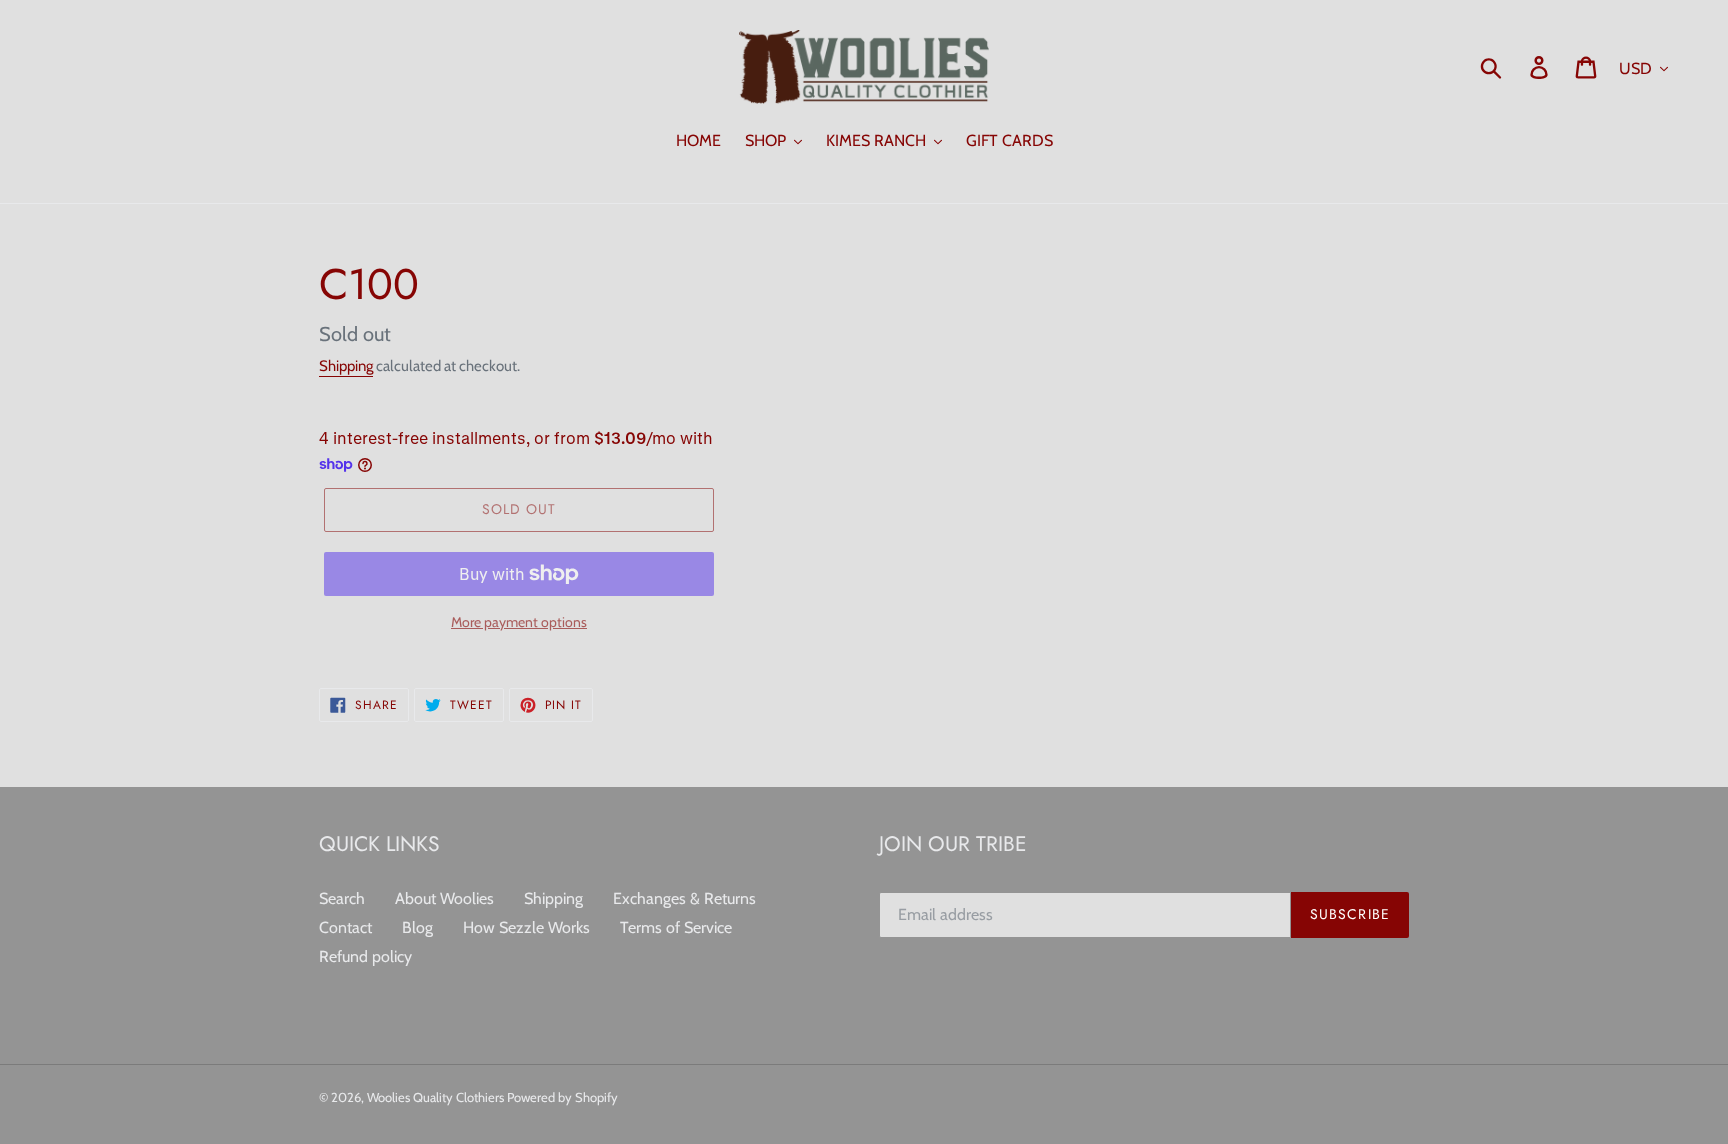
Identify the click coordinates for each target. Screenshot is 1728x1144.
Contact (345, 927)
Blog (417, 927)
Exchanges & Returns (684, 898)
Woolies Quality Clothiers (437, 1097)
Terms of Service (676, 927)
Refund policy (365, 956)
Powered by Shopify (562, 1097)
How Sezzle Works (526, 927)
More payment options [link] (519, 622)
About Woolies (444, 898)
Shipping (346, 366)
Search (342, 898)
